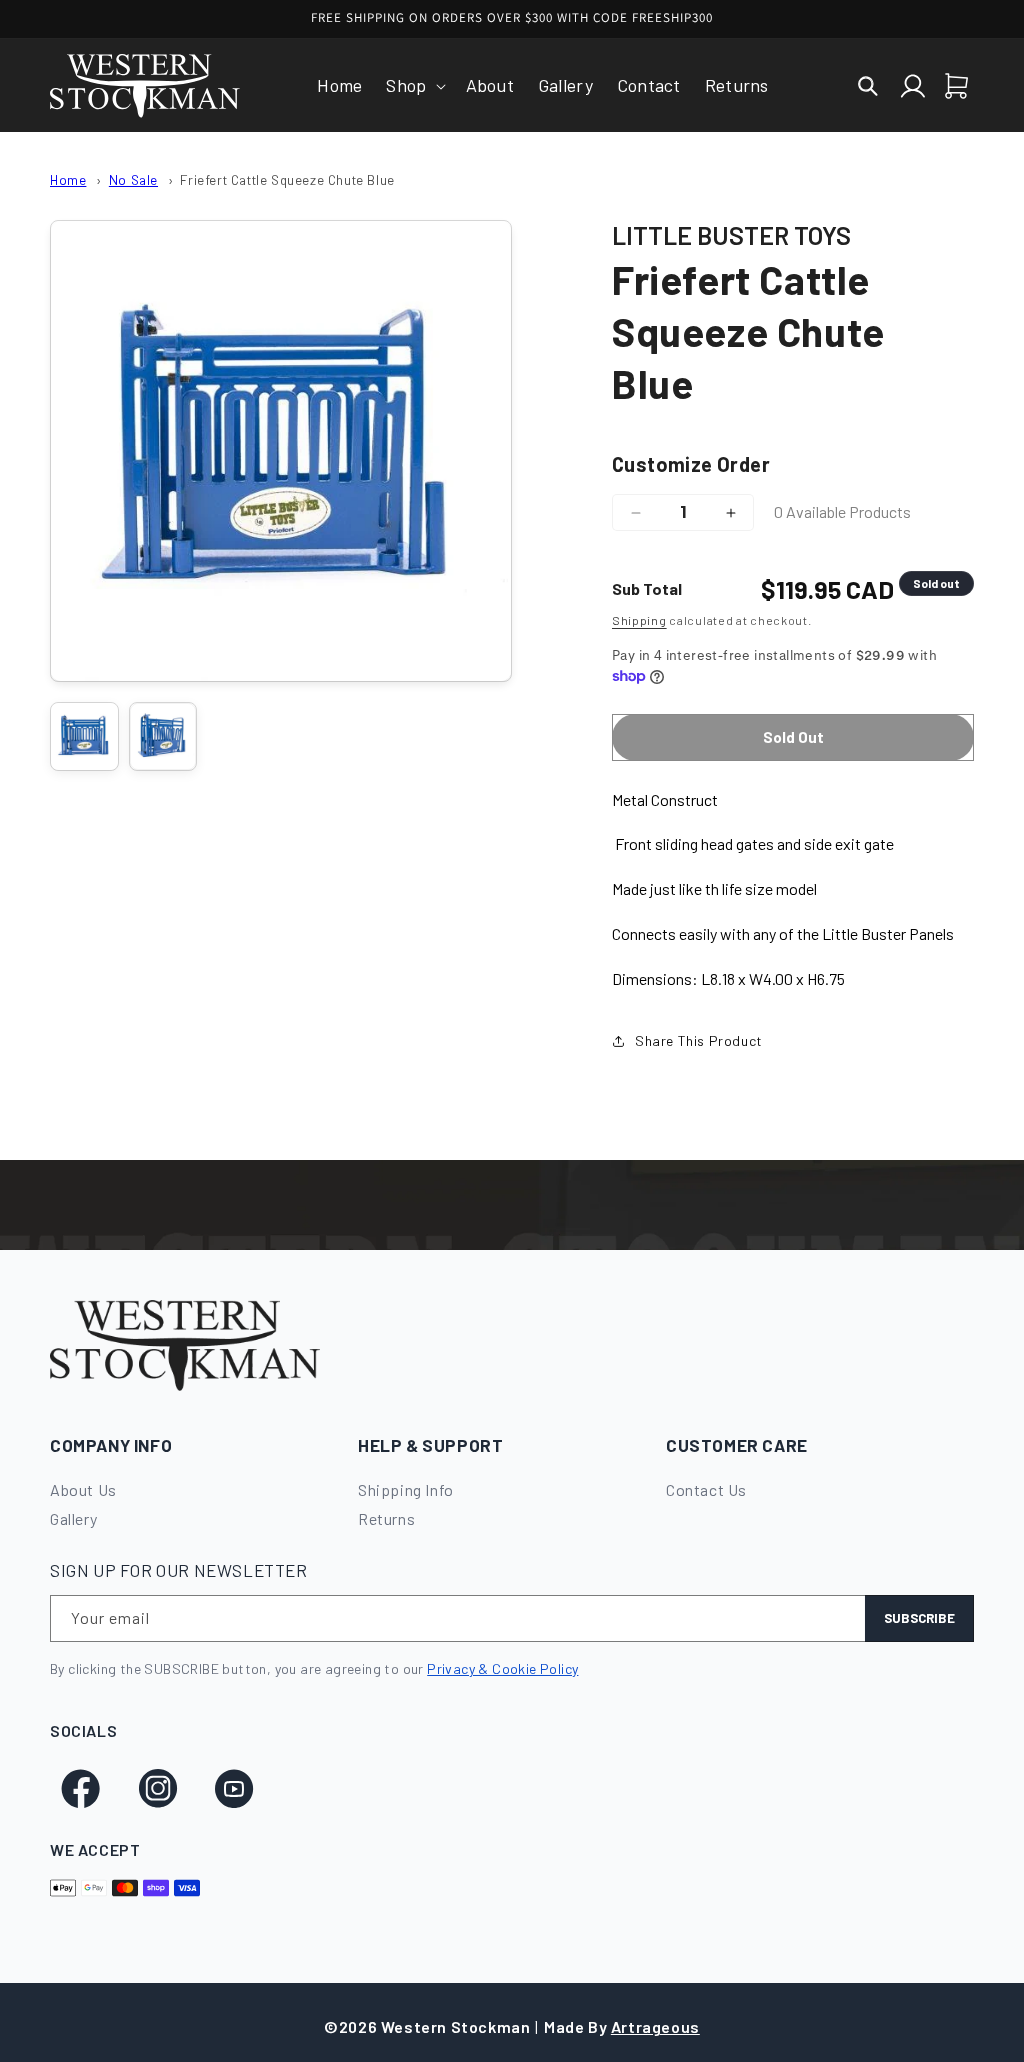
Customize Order (691, 464)
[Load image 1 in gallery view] (84, 736)
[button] (413, 85)
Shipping (639, 620)
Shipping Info (406, 1489)
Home (68, 179)
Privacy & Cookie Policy (502, 1668)
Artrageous (655, 2026)
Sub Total (647, 588)
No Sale (133, 179)
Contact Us (706, 1489)
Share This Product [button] (699, 1040)
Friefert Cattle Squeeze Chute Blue (287, 179)
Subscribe (919, 1618)
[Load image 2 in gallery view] (163, 736)
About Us (83, 1489)
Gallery (73, 1518)
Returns (386, 1518)
